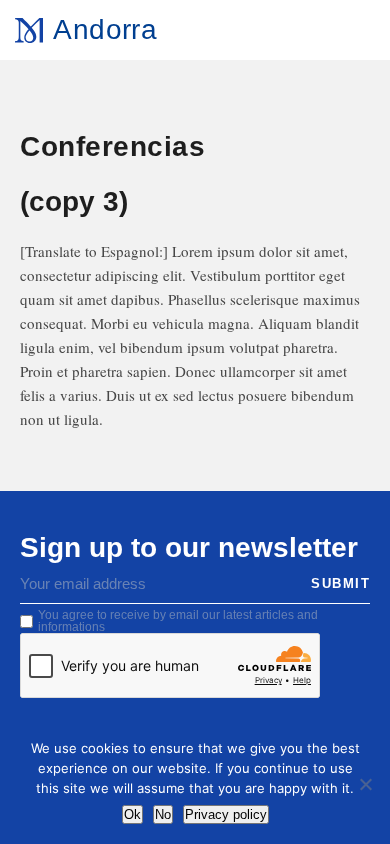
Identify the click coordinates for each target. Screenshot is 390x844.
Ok (132, 814)
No (163, 814)
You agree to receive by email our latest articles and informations (178, 621)
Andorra (104, 29)
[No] (365, 784)
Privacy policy (226, 814)
